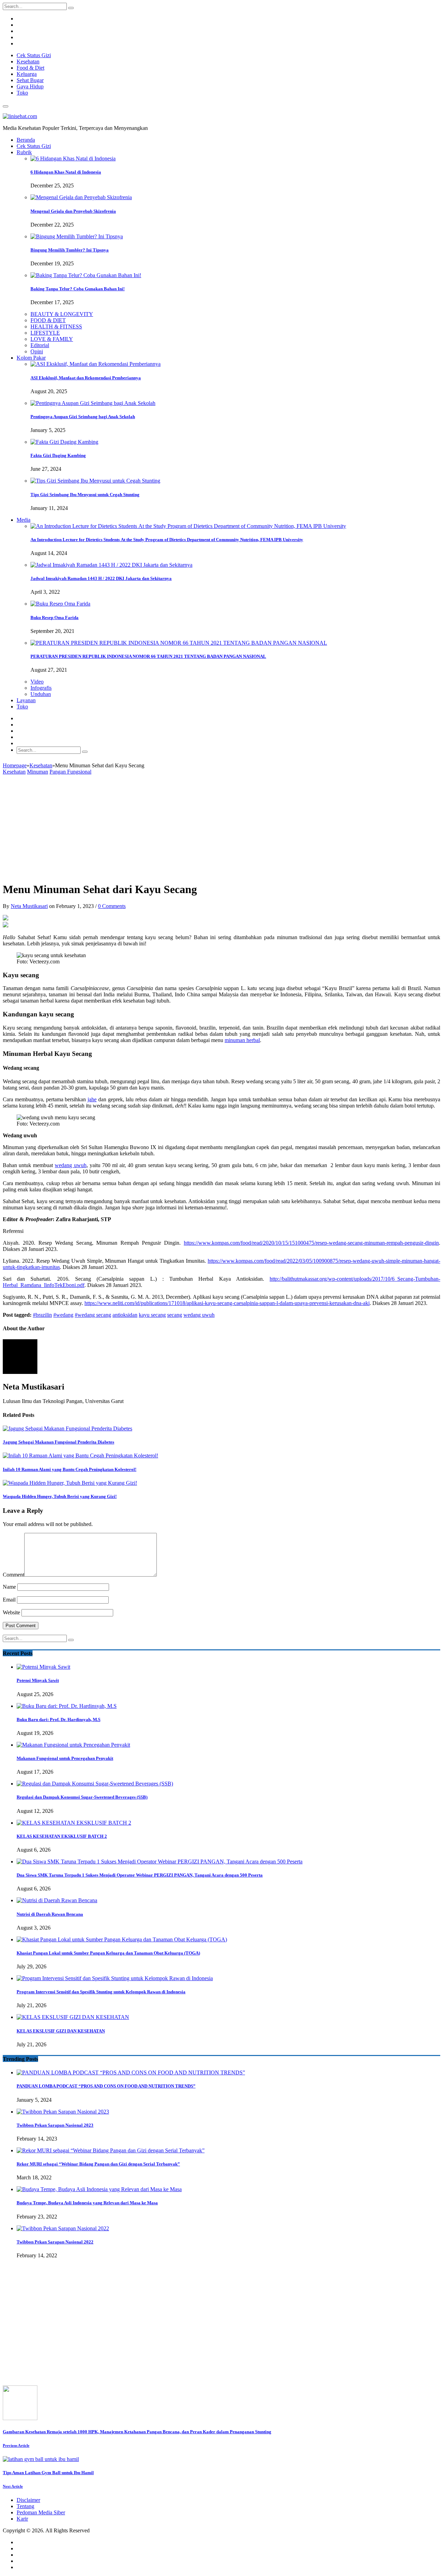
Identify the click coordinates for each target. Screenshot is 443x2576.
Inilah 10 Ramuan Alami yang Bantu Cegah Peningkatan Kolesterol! (70, 1469)
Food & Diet (30, 68)
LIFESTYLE (45, 333)
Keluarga (27, 74)
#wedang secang (93, 1315)
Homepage (15, 765)
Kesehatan (28, 61)
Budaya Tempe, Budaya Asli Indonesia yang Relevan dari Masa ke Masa (87, 2203)
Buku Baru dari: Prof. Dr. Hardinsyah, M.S (58, 1719)
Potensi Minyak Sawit (38, 1680)
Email (9, 1600)
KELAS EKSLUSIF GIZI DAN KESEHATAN (61, 2031)
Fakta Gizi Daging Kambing (58, 455)
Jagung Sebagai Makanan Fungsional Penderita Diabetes (58, 1442)
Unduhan (41, 694)
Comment (13, 1575)
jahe (92, 1099)
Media (24, 520)
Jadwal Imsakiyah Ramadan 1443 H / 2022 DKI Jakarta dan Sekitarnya (101, 578)
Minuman (38, 772)
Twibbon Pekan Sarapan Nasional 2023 (55, 2125)
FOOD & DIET (48, 320)
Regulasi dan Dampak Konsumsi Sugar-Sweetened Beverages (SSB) (82, 1797)
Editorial (40, 345)
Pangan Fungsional (70, 772)
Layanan (26, 700)
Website (11, 1612)
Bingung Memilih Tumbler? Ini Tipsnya (70, 250)
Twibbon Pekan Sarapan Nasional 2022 (55, 2242)
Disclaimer (28, 2500)
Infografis (41, 688)
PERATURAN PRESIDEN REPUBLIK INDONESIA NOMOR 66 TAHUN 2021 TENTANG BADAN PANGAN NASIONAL (148, 656)
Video (37, 682)
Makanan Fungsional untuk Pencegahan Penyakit (65, 1758)
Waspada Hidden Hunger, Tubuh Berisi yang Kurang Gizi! (60, 1496)
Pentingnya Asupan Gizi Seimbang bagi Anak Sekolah (83, 417)
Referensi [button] (13, 1231)
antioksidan (125, 1315)
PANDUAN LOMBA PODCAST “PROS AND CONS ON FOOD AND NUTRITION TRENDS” (106, 2086)
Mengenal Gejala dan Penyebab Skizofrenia (73, 211)
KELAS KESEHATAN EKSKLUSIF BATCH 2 (62, 1836)
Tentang (25, 2506)
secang (175, 1315)
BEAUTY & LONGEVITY (62, 314)
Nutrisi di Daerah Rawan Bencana (50, 1914)
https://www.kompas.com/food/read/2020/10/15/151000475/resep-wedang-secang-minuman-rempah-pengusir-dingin (311, 1243)
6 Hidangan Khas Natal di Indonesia (66, 172)
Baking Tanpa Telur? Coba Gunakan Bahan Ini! (78, 289)
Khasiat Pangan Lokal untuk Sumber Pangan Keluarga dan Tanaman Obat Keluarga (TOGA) (108, 1953)
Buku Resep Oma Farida (55, 617)
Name (9, 1587)
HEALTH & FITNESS (56, 327)
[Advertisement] (221, 827)
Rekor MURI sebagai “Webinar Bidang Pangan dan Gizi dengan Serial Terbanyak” (98, 2164)
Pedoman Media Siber (41, 2512)
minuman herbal (242, 1040)
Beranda (26, 140)
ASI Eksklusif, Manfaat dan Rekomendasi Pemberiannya (86, 378)
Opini (37, 351)
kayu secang (152, 1315)
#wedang (63, 1315)
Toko (22, 93)
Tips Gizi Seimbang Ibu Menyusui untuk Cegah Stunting (85, 495)
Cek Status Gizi (34, 55)
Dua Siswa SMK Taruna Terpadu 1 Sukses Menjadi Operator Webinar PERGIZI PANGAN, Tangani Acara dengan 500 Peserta (140, 1875)
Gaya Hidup (30, 86)
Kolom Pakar (31, 358)
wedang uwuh (70, 1165)
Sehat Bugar (30, 80)
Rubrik (24, 152)
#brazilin (42, 1315)
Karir (22, 2519)
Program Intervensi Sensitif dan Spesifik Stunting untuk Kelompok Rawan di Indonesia (101, 1992)
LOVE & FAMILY (52, 339)
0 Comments (112, 906)
